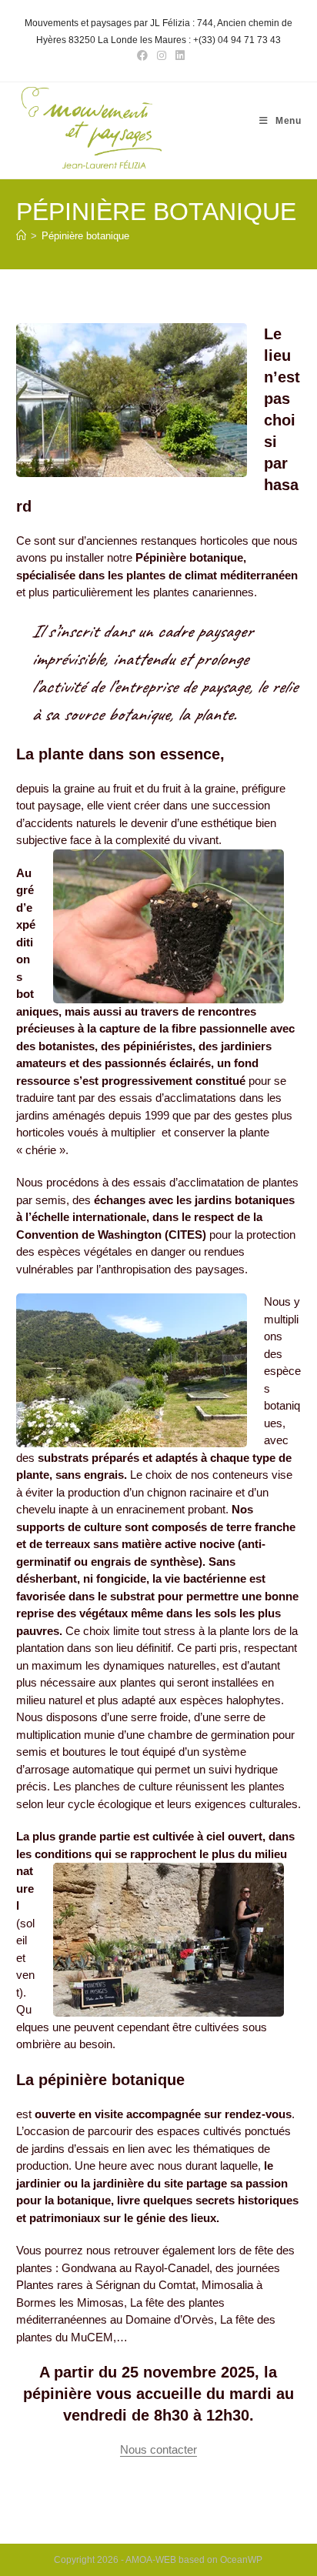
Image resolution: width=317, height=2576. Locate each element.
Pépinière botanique (85, 236)
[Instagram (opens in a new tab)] (162, 55)
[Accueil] (21, 236)
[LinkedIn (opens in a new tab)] (178, 55)
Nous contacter (158, 2449)
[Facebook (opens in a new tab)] (142, 55)
